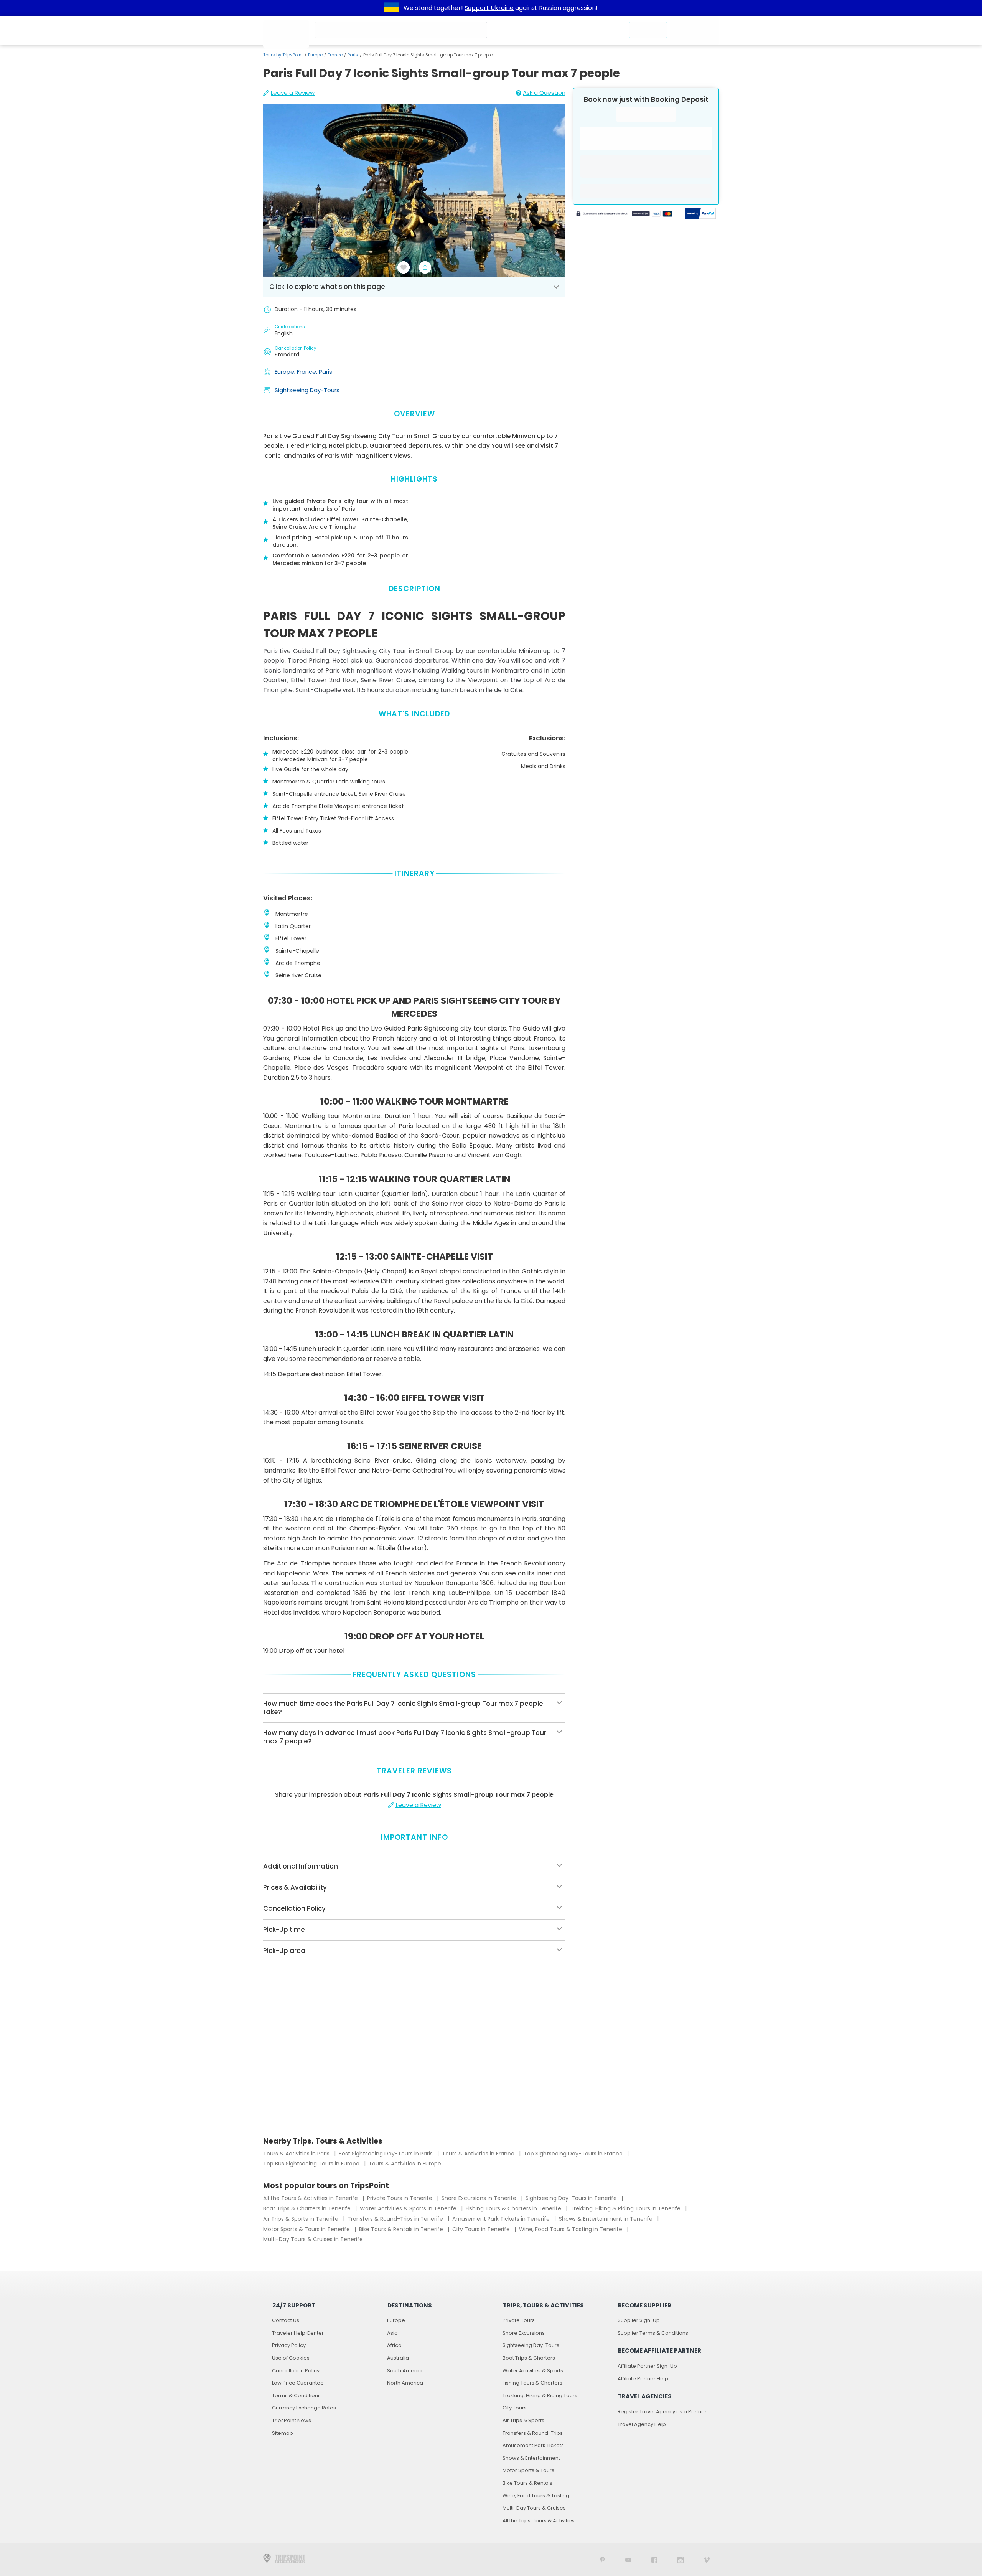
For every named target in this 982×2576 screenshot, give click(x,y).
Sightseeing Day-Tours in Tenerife (572, 2198)
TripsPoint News (292, 2420)
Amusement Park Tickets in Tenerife (502, 2219)
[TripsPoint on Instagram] (680, 2559)
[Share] (425, 267)
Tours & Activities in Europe (405, 2164)
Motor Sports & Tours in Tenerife (307, 2229)
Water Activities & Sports (533, 2371)
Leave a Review (293, 93)
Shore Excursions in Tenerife (480, 2198)
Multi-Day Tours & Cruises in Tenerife (313, 2239)
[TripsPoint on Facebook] (654, 2559)
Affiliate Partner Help (643, 2379)
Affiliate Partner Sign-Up (647, 2366)
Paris (353, 55)
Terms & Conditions (296, 2395)
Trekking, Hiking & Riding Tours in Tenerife (626, 2208)
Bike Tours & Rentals (527, 2483)
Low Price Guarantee (298, 2383)
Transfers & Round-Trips (533, 2433)
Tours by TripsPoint (283, 55)
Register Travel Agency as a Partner (662, 2412)
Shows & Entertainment (531, 2458)
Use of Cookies (291, 2358)
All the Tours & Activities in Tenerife (311, 2198)
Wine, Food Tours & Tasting (536, 2496)
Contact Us (286, 2320)
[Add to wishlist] (404, 267)
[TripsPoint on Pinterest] (602, 2559)
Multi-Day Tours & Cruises (534, 2508)
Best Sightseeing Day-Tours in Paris (386, 2154)
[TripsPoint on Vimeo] (707, 2559)
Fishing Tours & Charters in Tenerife (514, 2208)
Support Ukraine (489, 8)
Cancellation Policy (296, 2371)
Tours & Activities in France (479, 2154)
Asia (392, 2333)
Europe (315, 55)
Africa (394, 2345)
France (335, 55)
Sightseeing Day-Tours (307, 390)
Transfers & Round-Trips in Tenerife (396, 2219)
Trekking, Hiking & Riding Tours (540, 2395)
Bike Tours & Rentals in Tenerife (402, 2229)
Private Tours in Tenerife (400, 2198)
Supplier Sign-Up (639, 2320)
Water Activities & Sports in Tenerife (409, 2208)
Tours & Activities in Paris (297, 2154)
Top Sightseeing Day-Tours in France (574, 2154)
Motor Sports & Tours (528, 2470)
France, (308, 372)
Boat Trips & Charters (529, 2358)
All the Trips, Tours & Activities (539, 2521)
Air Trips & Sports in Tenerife (302, 2219)
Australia (398, 2358)
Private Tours (519, 2320)
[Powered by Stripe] (624, 214)
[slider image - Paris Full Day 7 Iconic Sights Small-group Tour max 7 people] (414, 190)
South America (405, 2371)
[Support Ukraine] (392, 8)
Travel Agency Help (642, 2424)
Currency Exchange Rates (304, 2408)
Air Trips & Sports (523, 2420)
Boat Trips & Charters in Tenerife (308, 2208)
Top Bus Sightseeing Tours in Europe (312, 2164)
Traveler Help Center (298, 2333)
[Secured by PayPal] (700, 214)
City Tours (515, 2408)
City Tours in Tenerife (482, 2229)
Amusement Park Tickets (533, 2445)
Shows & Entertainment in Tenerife (606, 2219)
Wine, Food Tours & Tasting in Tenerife (571, 2229)
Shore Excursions (524, 2333)
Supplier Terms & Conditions (653, 2333)
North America (405, 2383)
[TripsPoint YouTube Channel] (628, 2559)
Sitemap (283, 2433)
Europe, (286, 372)
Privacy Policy (289, 2345)
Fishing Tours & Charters (532, 2383)
